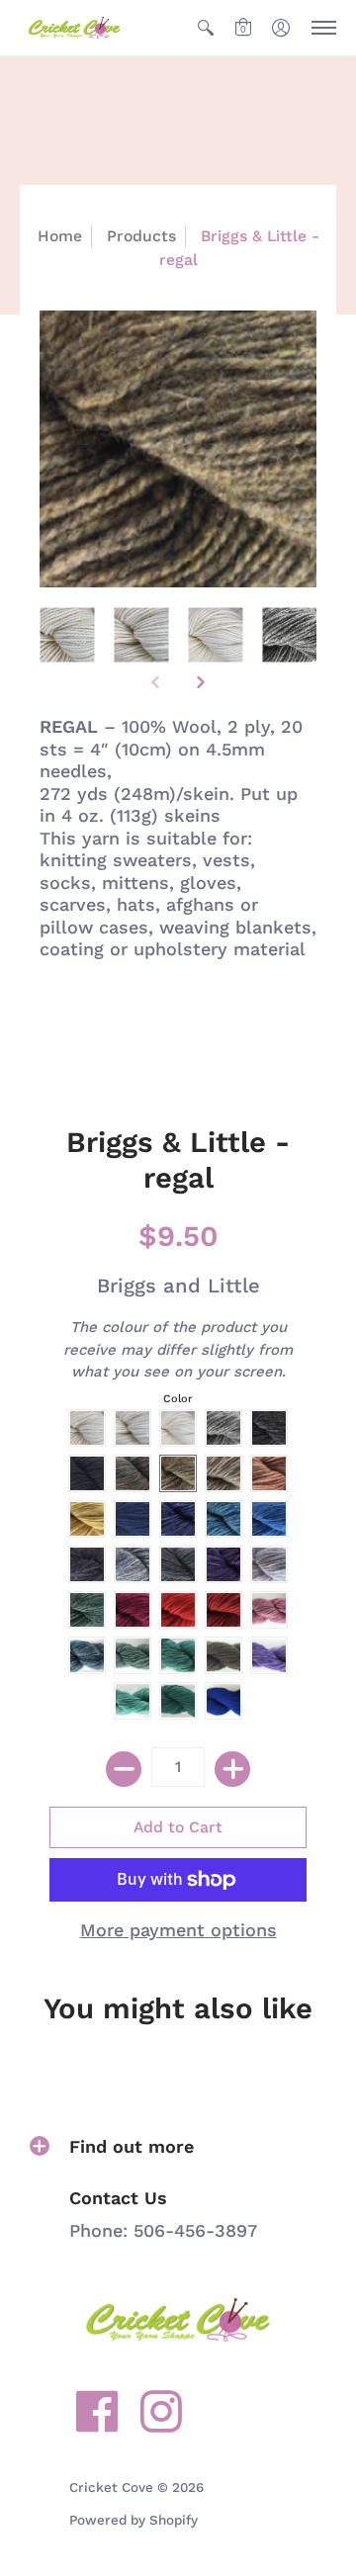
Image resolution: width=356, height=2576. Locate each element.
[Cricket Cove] (74, 28)
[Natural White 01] (67, 634)
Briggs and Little (178, 1286)
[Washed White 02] (141, 634)
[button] (206, 28)
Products (141, 236)
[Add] (232, 1769)
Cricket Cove (111, 2487)
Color (178, 1399)
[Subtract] (124, 1769)
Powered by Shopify (133, 2520)
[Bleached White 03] (215, 634)
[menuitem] (206, 28)
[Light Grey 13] (289, 634)
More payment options (178, 1930)
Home (60, 236)
